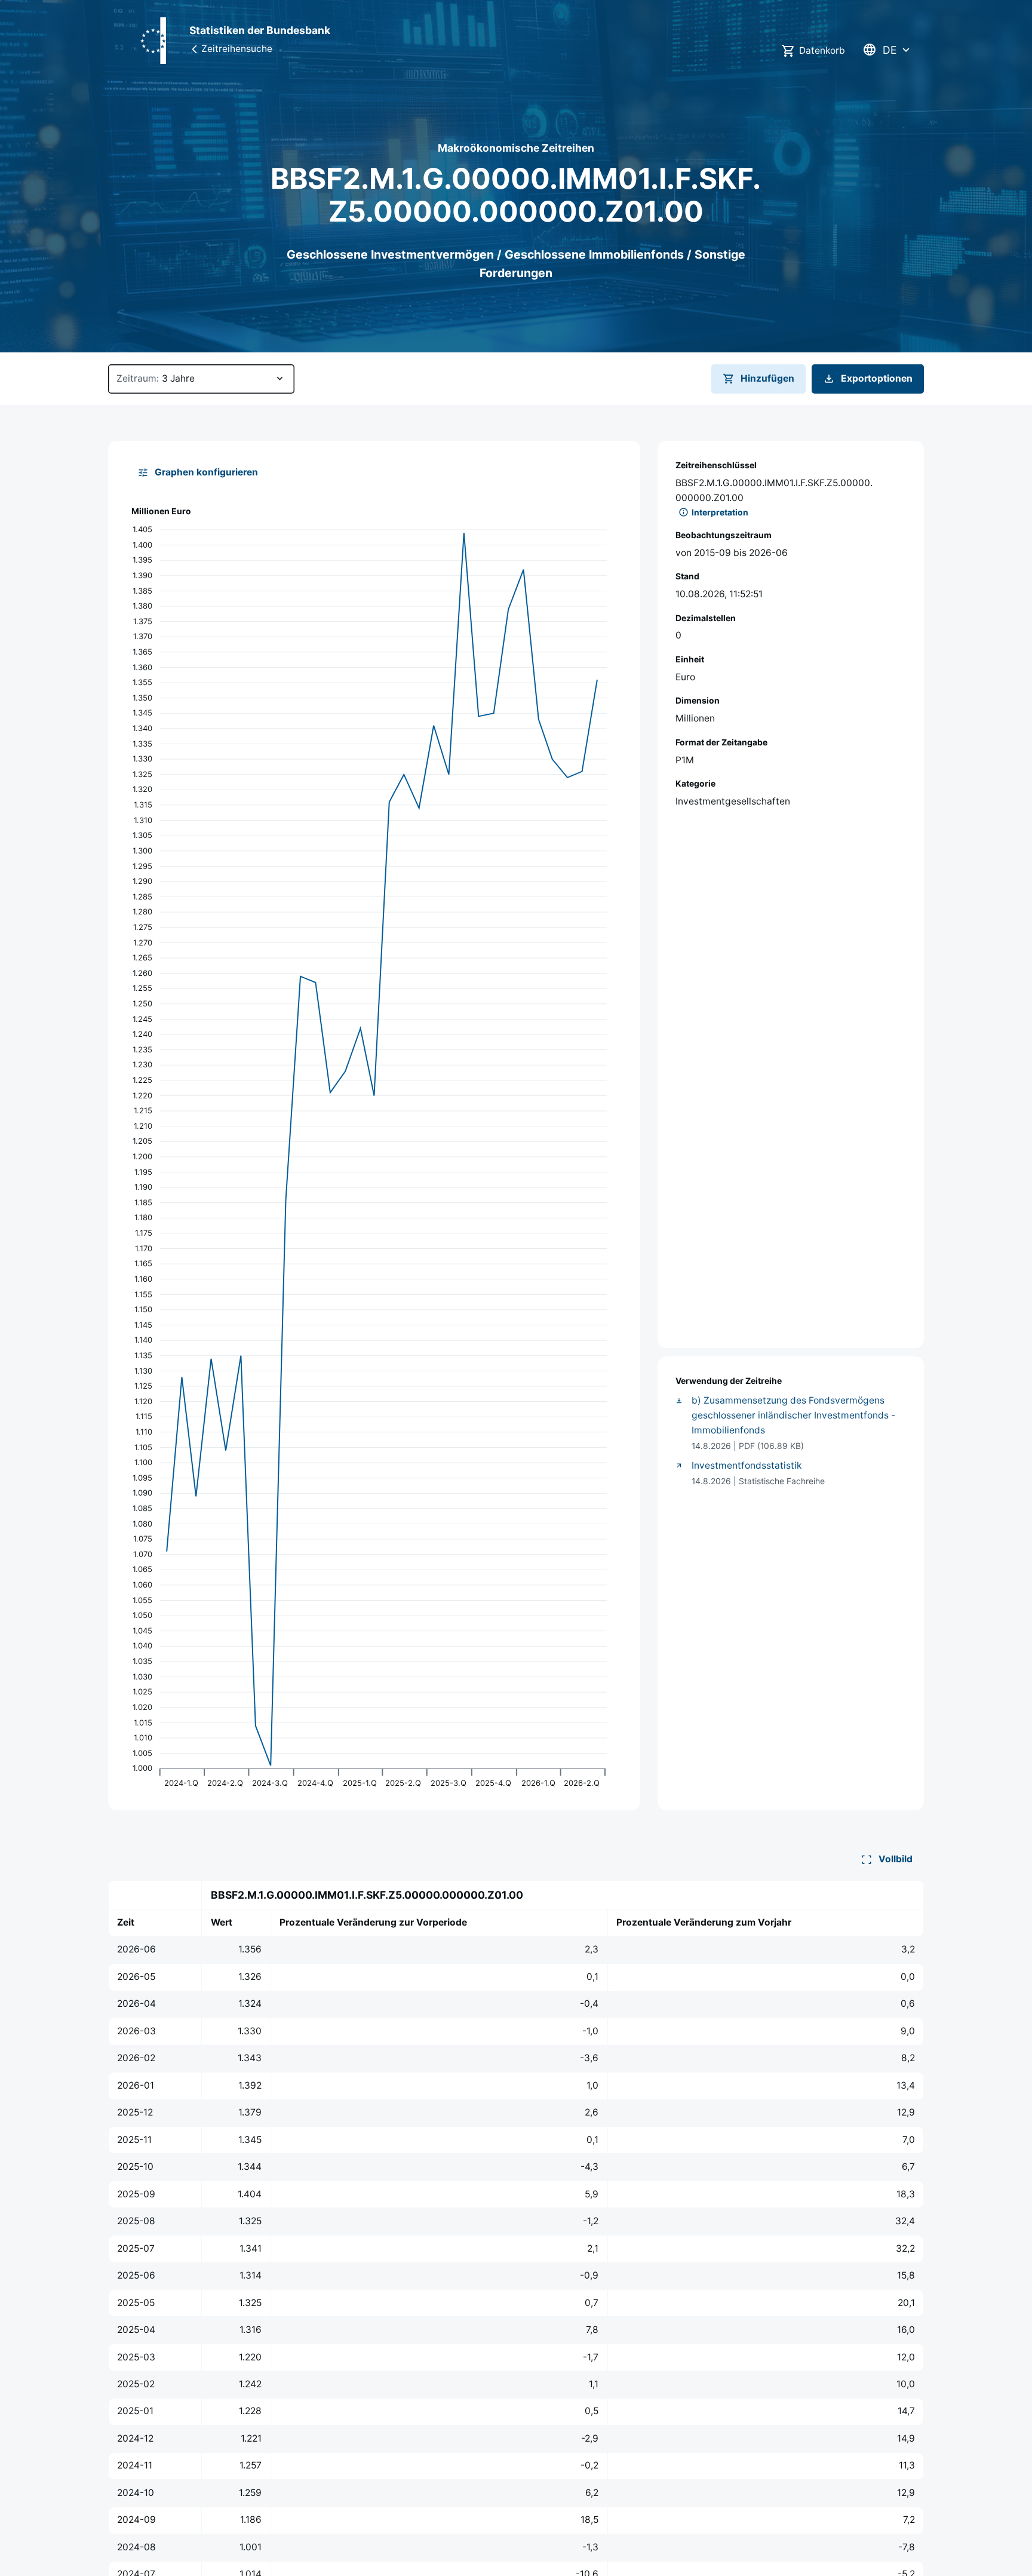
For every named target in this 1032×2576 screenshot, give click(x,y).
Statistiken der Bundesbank (260, 30)
